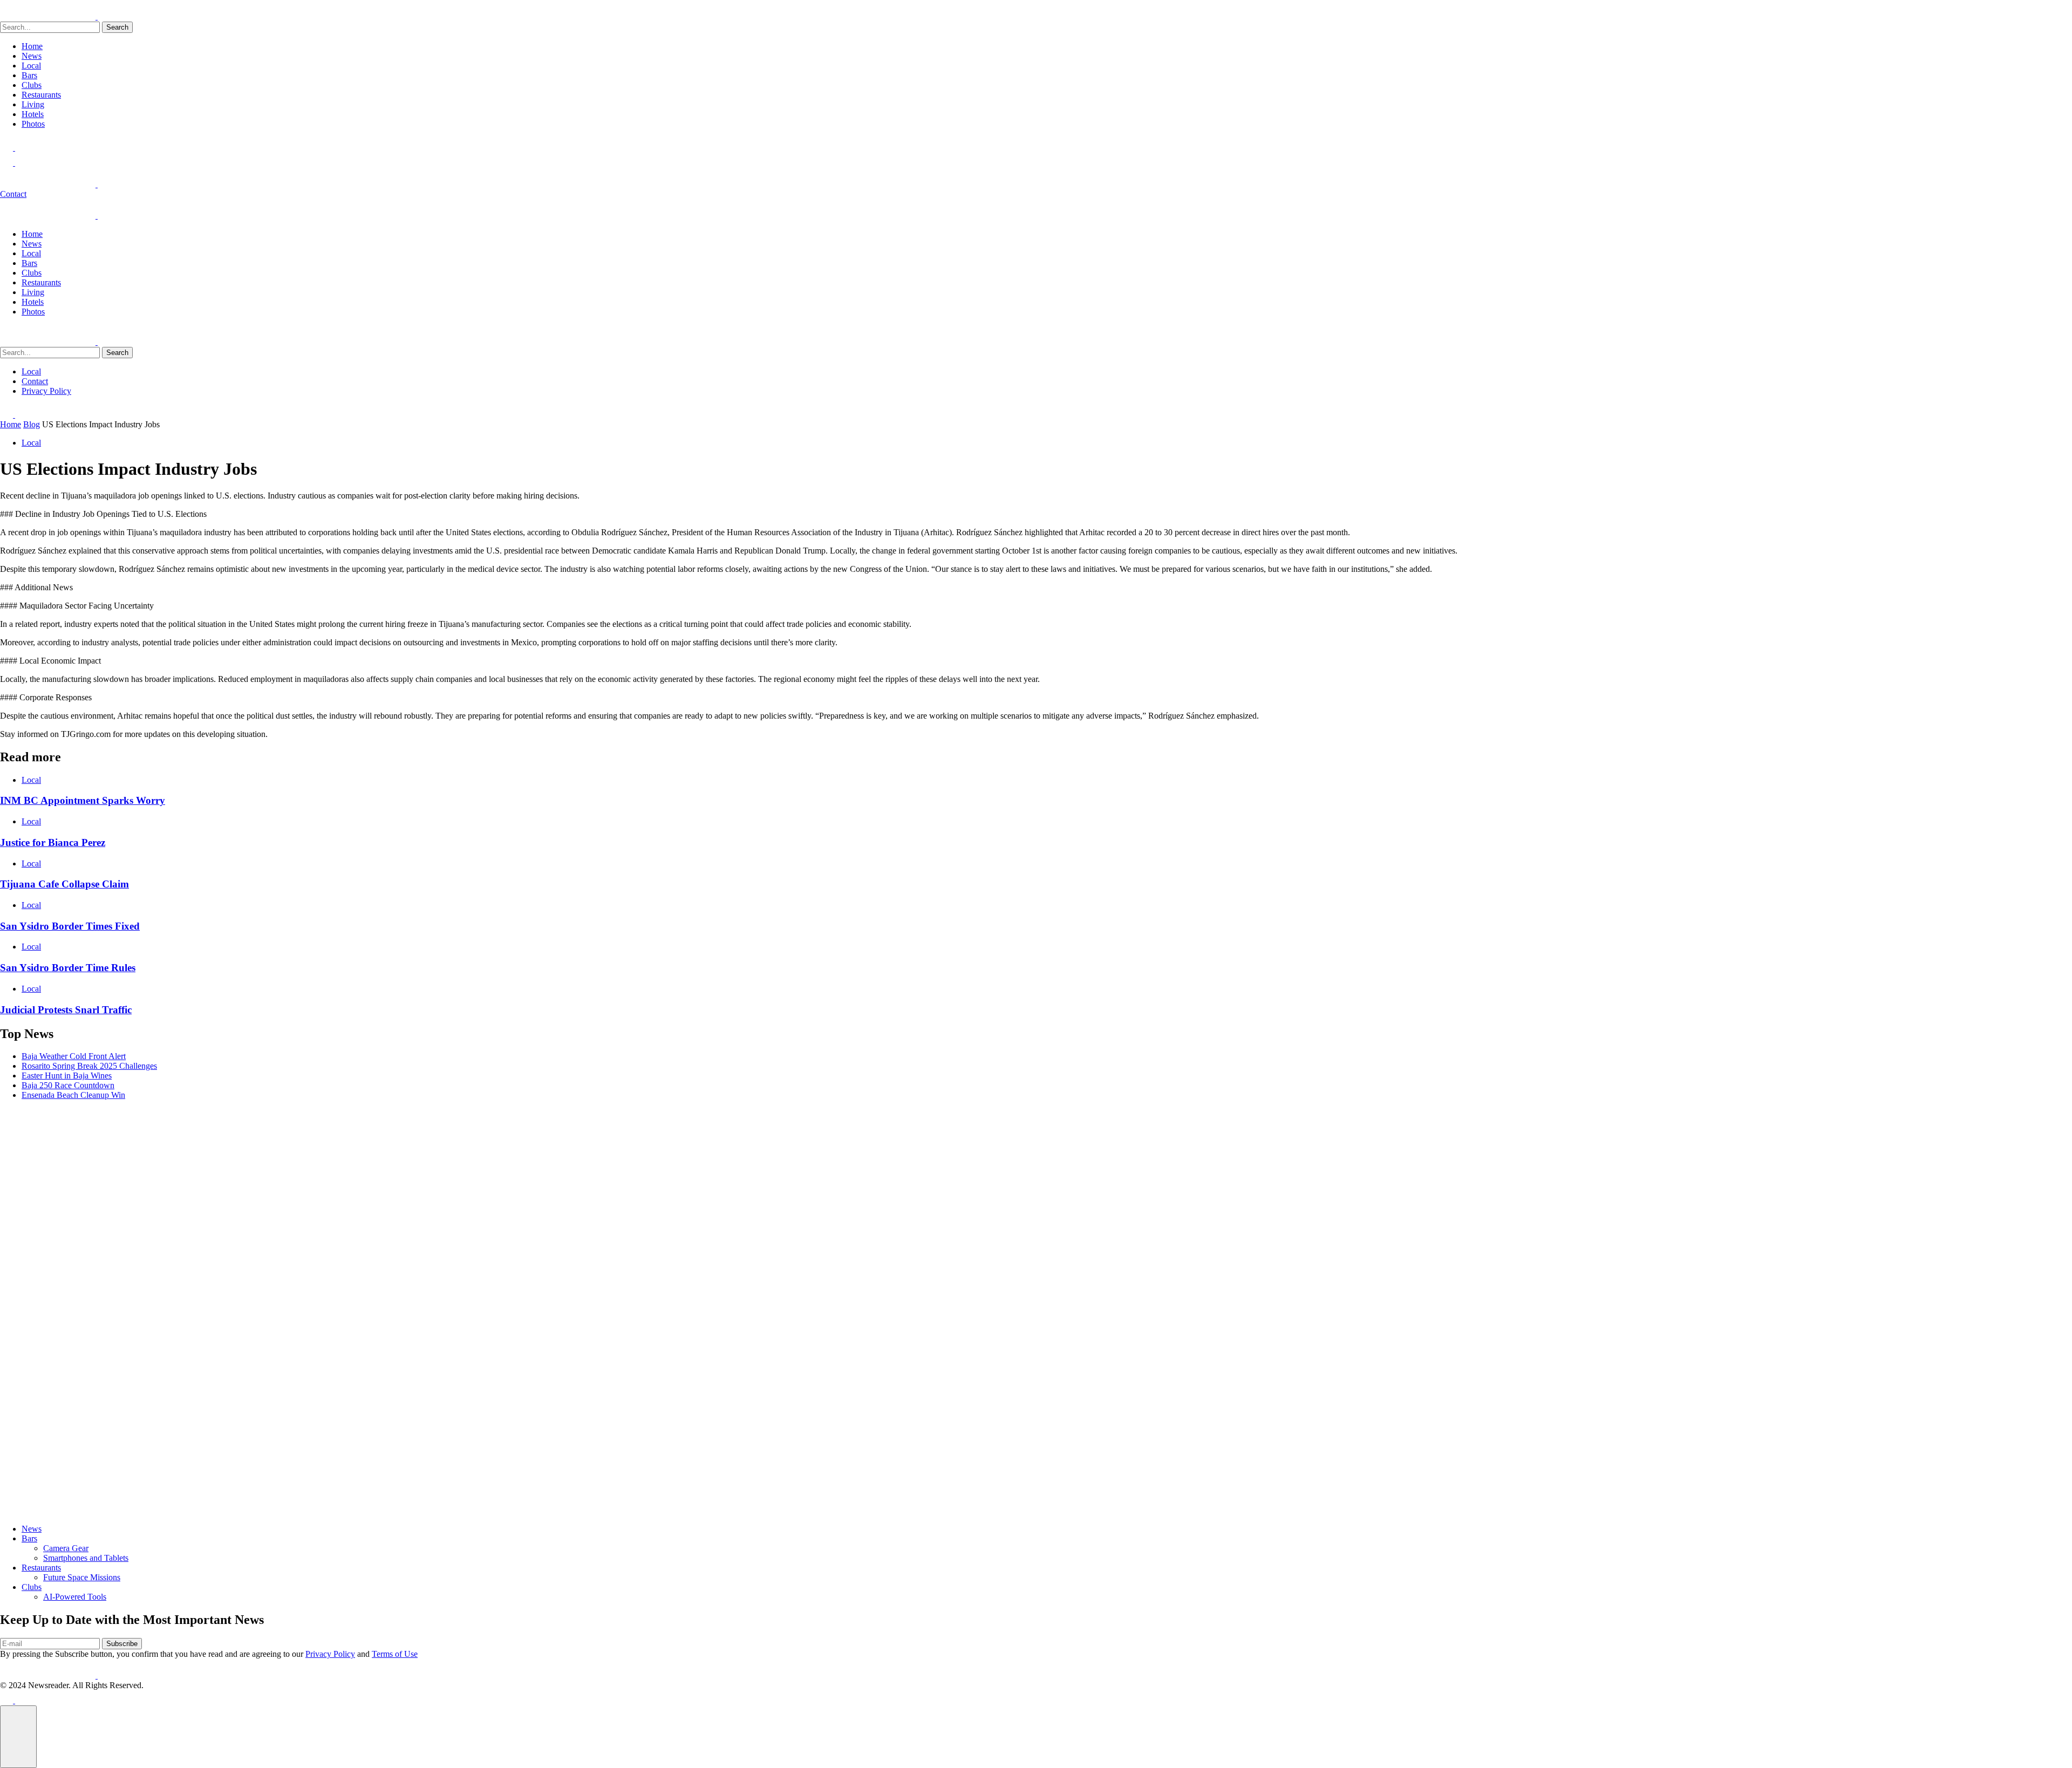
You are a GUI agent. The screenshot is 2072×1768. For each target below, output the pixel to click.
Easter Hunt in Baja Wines (67, 1076)
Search (117, 27)
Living (33, 104)
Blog (32, 424)
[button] (18, 1737)
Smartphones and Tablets (86, 1558)
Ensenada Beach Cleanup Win (73, 1095)
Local (31, 66)
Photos (33, 124)
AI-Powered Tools (75, 1597)
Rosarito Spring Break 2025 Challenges (89, 1066)
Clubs (32, 85)
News (32, 56)
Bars (29, 75)
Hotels (33, 114)
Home (32, 46)
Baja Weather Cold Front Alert (74, 1056)
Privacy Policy (46, 391)
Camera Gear (66, 1548)
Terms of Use (395, 1654)
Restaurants (41, 95)
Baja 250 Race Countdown (68, 1085)
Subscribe (122, 1644)
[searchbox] (50, 27)
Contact (13, 194)
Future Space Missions (82, 1577)
